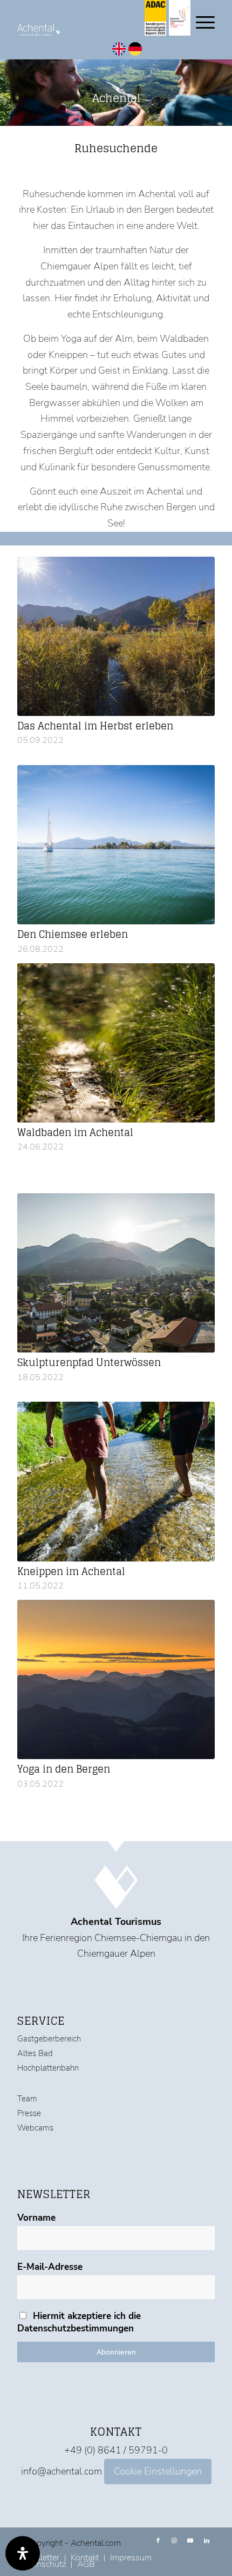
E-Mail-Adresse (50, 2267)
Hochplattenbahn (48, 2068)
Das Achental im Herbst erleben (95, 726)
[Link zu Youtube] (190, 2541)
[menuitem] (131, 2558)
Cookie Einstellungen (158, 2471)
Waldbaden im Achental (75, 1132)
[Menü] (200, 22)
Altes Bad (35, 2053)
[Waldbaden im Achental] (116, 1043)
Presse (29, 2113)
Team (27, 2099)
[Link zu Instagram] (174, 2541)
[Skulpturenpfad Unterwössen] (116, 1273)
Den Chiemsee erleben (73, 934)
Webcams (35, 2128)
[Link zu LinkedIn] (207, 2541)
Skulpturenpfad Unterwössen (89, 1362)
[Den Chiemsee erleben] (116, 845)
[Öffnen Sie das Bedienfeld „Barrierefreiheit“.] (23, 2553)
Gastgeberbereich (49, 2039)
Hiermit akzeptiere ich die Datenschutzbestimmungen (79, 2322)
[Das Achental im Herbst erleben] (116, 636)
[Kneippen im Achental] (116, 1481)
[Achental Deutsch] (135, 52)
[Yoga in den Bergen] (116, 1679)
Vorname (36, 2218)
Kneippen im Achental (71, 1571)
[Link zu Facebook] (158, 2541)
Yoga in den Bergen (64, 1769)
